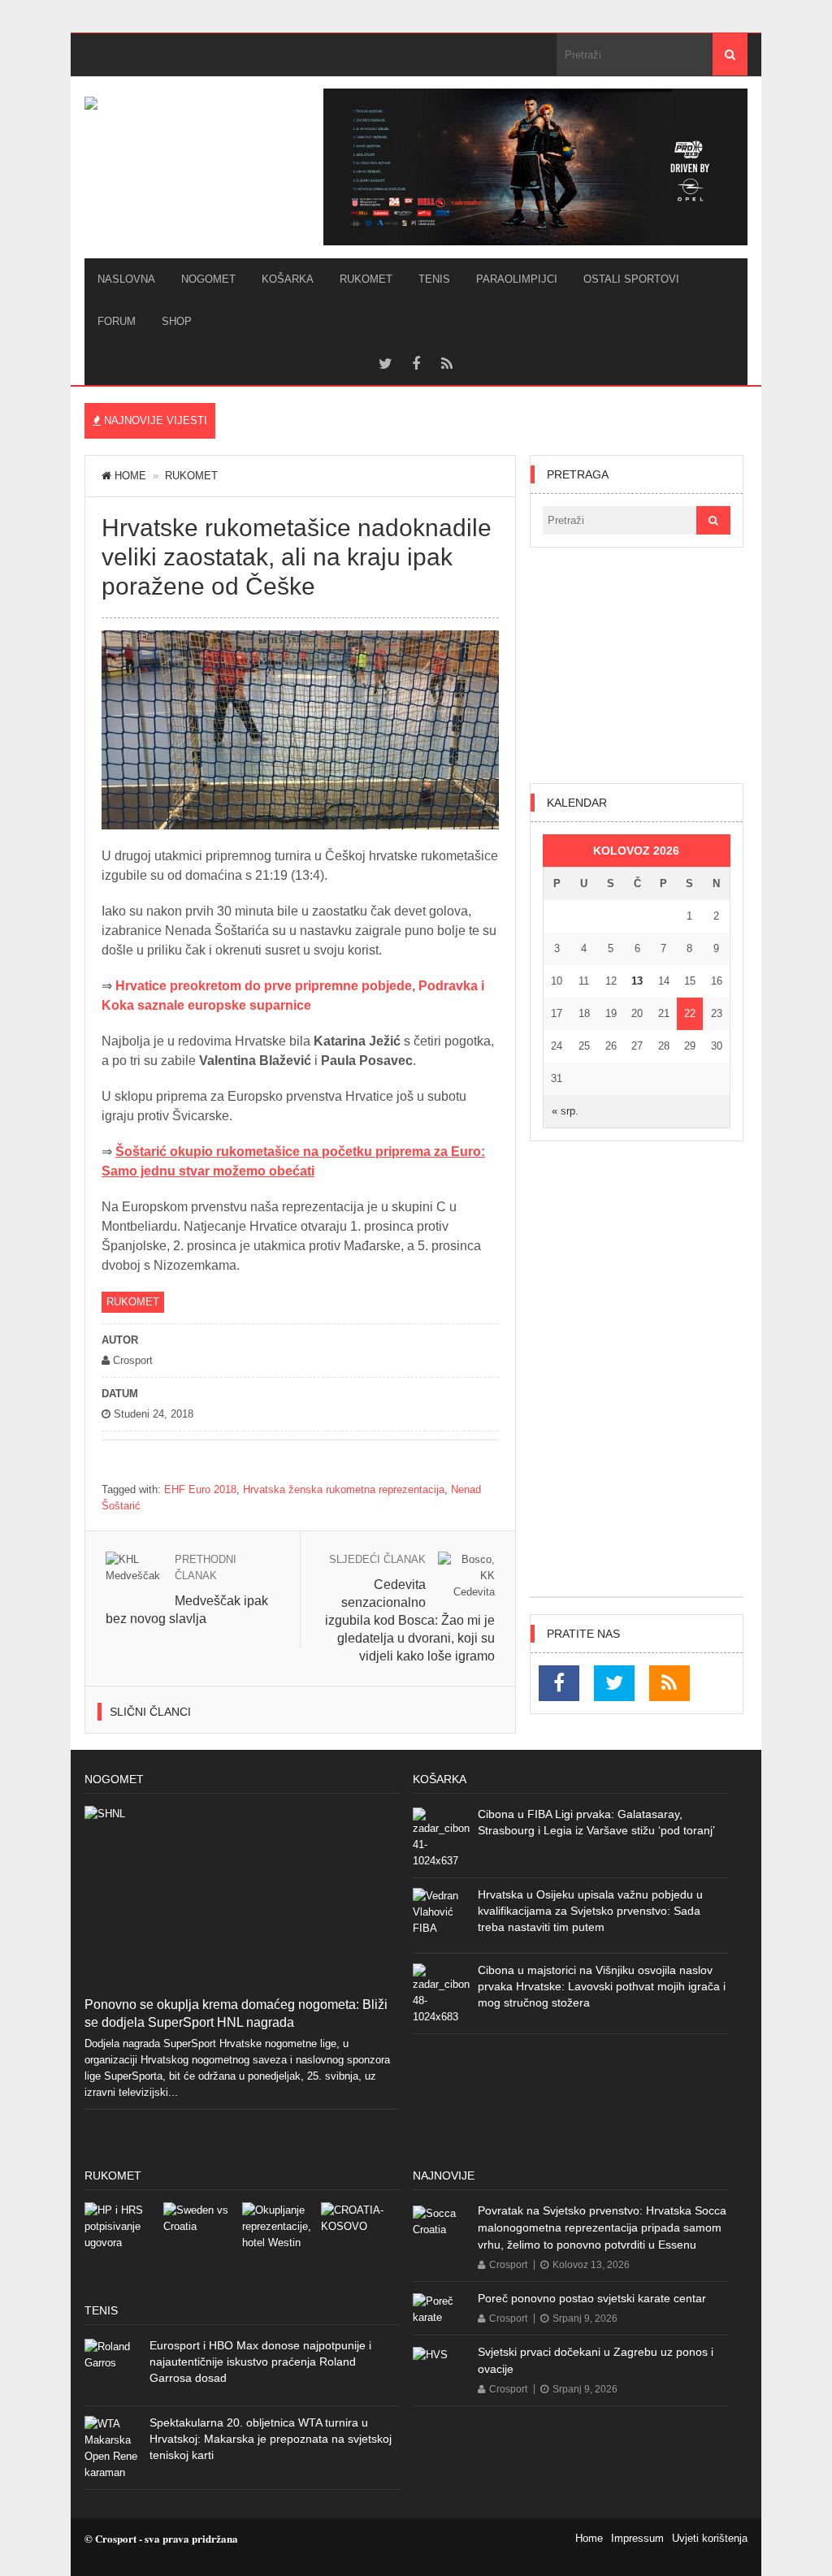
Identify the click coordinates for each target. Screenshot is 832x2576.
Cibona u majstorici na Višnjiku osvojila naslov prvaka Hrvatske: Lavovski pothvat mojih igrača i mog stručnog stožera (602, 1986)
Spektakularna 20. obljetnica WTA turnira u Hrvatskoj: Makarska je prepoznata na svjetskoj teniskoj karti (271, 2439)
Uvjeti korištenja (710, 2538)
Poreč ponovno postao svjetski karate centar (592, 2298)
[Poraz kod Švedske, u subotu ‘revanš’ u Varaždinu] (203, 2242)
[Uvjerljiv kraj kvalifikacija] (360, 2242)
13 (637, 981)
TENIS (434, 279)
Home (130, 476)
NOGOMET (208, 279)
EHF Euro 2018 (200, 1489)
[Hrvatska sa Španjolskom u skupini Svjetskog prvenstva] (124, 2242)
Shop (177, 321)
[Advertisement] (637, 665)
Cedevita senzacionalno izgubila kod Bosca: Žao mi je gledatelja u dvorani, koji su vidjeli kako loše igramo (410, 1620)
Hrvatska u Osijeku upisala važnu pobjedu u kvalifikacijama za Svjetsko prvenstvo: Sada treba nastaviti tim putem (590, 1911)
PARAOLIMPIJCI (517, 279)
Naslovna (126, 279)
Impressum (637, 2538)
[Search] (730, 54)
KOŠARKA (288, 279)
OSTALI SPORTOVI (631, 279)
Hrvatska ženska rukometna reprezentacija (344, 1489)
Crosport (508, 2265)
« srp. (565, 1111)
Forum (117, 321)
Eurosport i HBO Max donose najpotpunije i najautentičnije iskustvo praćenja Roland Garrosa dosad (260, 2362)
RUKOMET (366, 279)
